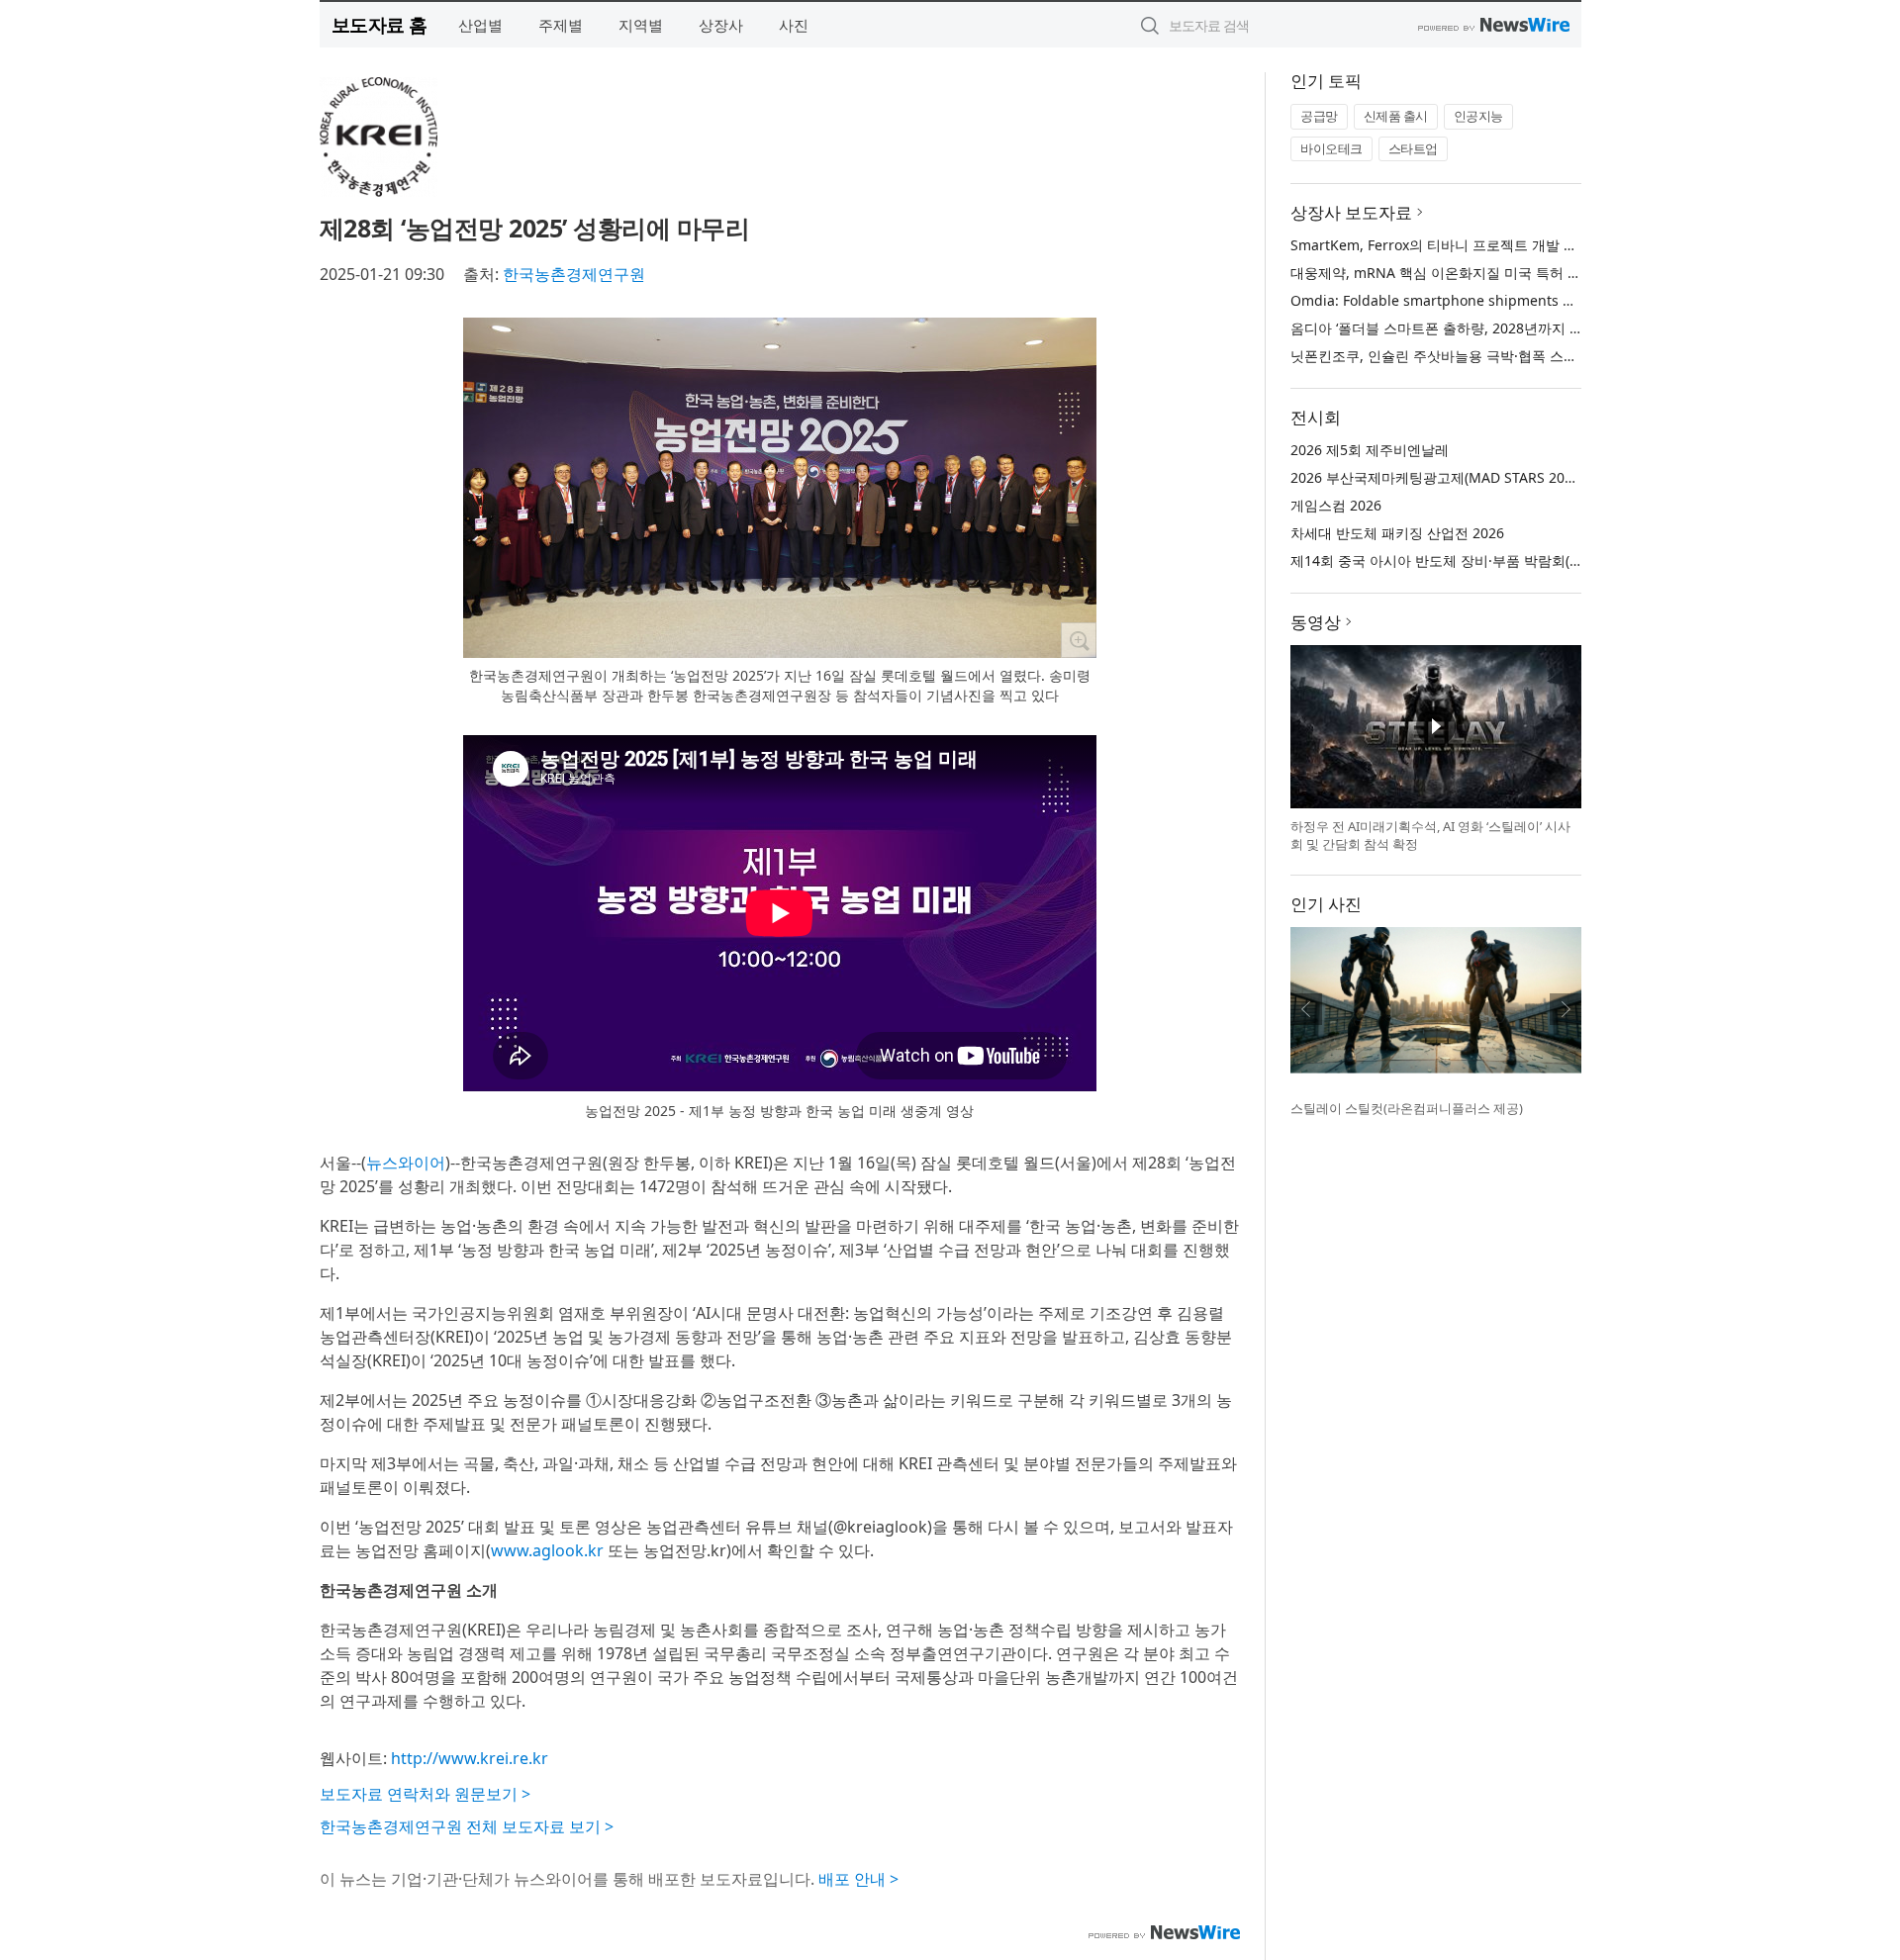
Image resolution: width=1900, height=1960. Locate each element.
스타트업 (1413, 148)
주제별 (561, 25)
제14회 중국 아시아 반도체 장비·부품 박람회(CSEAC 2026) (1471, 560)
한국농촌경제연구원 (574, 274)
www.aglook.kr (547, 1550)
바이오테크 (1331, 148)
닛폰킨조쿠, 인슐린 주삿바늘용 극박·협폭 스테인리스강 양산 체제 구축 (1509, 356)
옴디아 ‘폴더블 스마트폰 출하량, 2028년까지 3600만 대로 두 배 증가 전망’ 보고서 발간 (1558, 328)
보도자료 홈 (380, 24)
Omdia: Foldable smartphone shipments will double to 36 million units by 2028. (1555, 300)
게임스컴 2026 (1336, 505)
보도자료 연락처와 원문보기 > (425, 1794)
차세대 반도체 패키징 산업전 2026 (1397, 533)
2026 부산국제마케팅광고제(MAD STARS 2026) (1437, 477)
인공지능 (1478, 116)
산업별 (480, 25)
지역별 (641, 25)
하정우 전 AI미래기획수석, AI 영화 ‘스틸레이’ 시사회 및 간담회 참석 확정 (1430, 835)
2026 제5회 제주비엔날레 (1370, 450)
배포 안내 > (858, 1879)
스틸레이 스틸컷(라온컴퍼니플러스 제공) (1407, 1108)
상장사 (721, 25)
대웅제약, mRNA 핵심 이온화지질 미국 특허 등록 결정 (1459, 273)
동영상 (1316, 622)
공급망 (1319, 116)
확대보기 (1079, 640)
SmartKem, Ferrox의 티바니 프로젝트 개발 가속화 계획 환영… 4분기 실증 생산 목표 (1552, 245)
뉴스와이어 (406, 1163)
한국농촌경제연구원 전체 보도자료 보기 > (467, 1826)
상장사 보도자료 (1351, 212)
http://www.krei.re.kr (470, 1758)
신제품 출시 (1396, 116)
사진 (794, 25)
